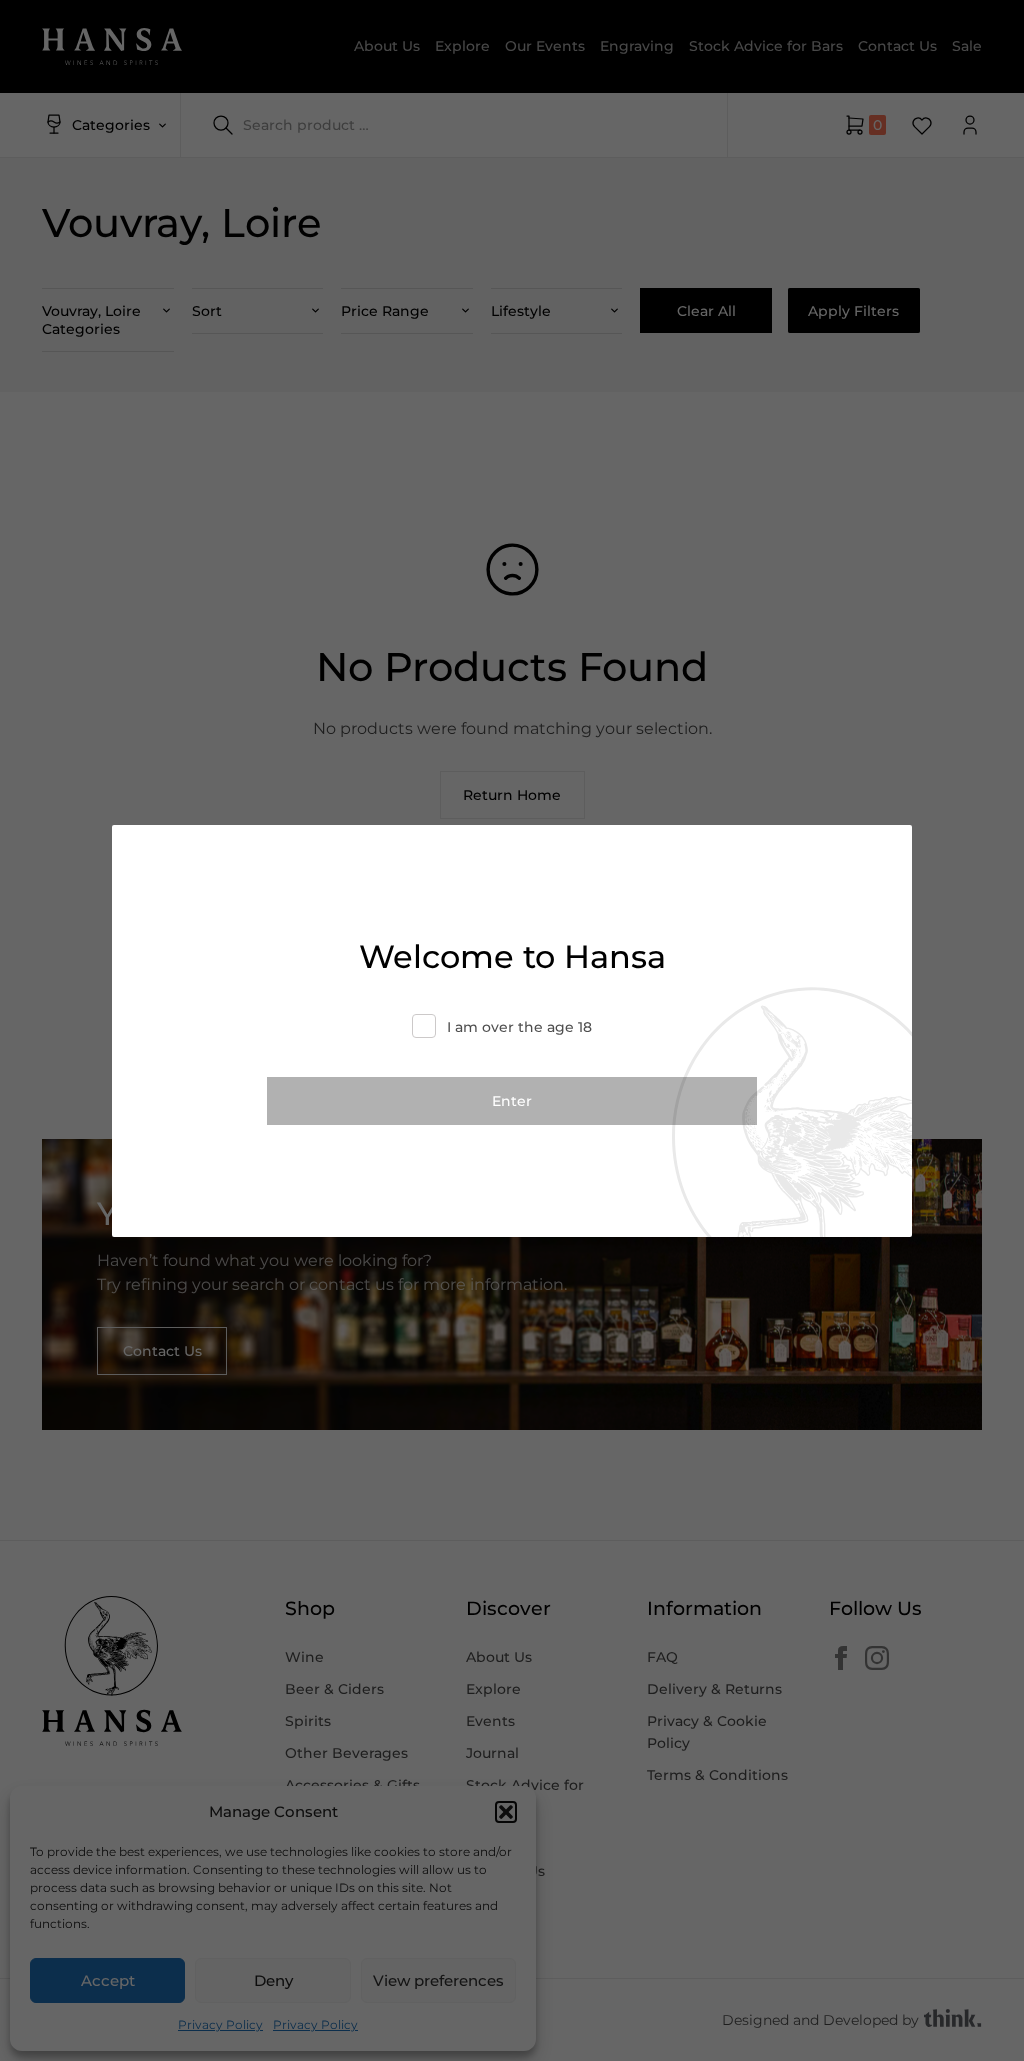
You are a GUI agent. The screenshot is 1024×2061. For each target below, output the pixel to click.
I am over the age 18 (519, 1027)
